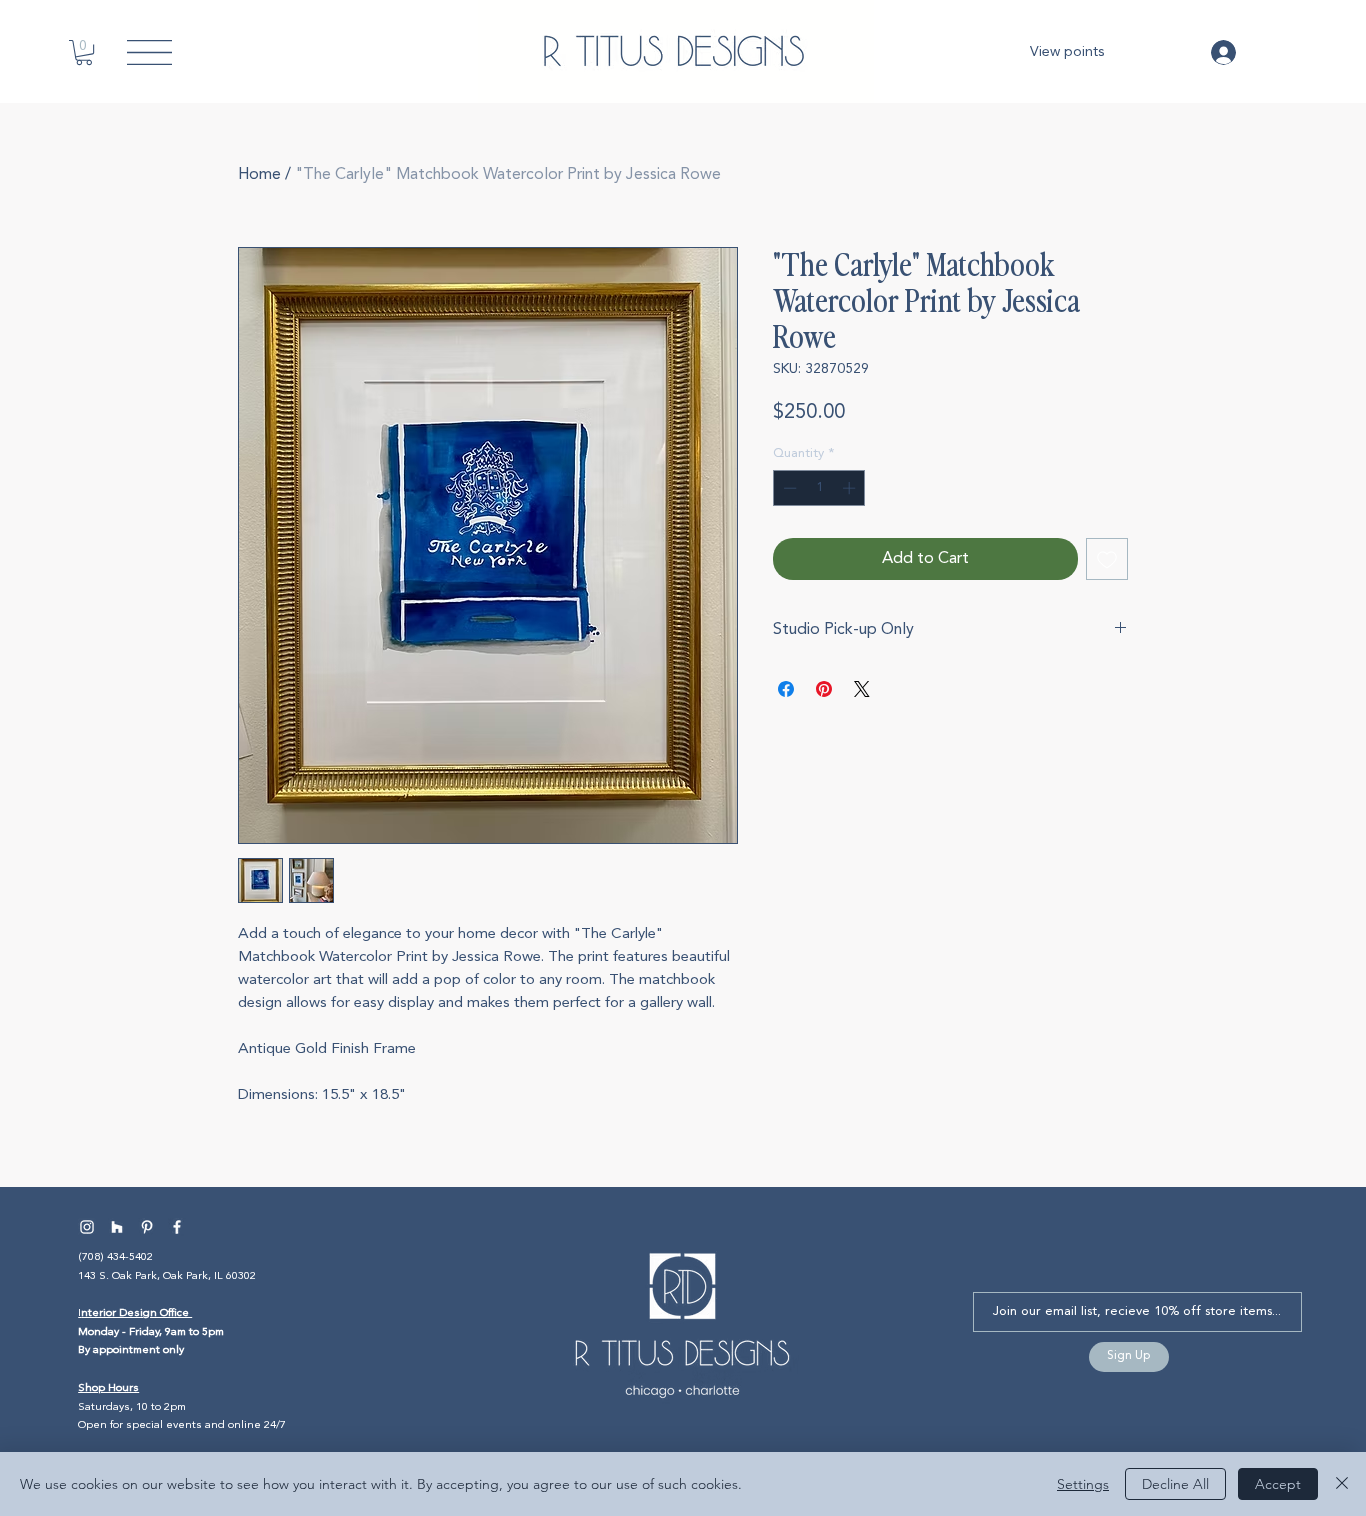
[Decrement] (788, 488)
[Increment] (851, 488)
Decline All (1175, 1484)
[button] (84, 52)
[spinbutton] (819, 488)
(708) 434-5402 (115, 1257)
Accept (1278, 1484)
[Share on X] (862, 689)
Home (259, 175)
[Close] (1342, 1484)
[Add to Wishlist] (1107, 559)
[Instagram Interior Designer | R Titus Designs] (87, 1227)
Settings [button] (1083, 1484)
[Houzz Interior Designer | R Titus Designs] (117, 1227)
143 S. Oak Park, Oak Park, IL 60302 (167, 1276)
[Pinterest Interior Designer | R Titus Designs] (147, 1227)
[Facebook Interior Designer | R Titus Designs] (177, 1227)
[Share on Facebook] (786, 689)
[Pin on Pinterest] (824, 689)
